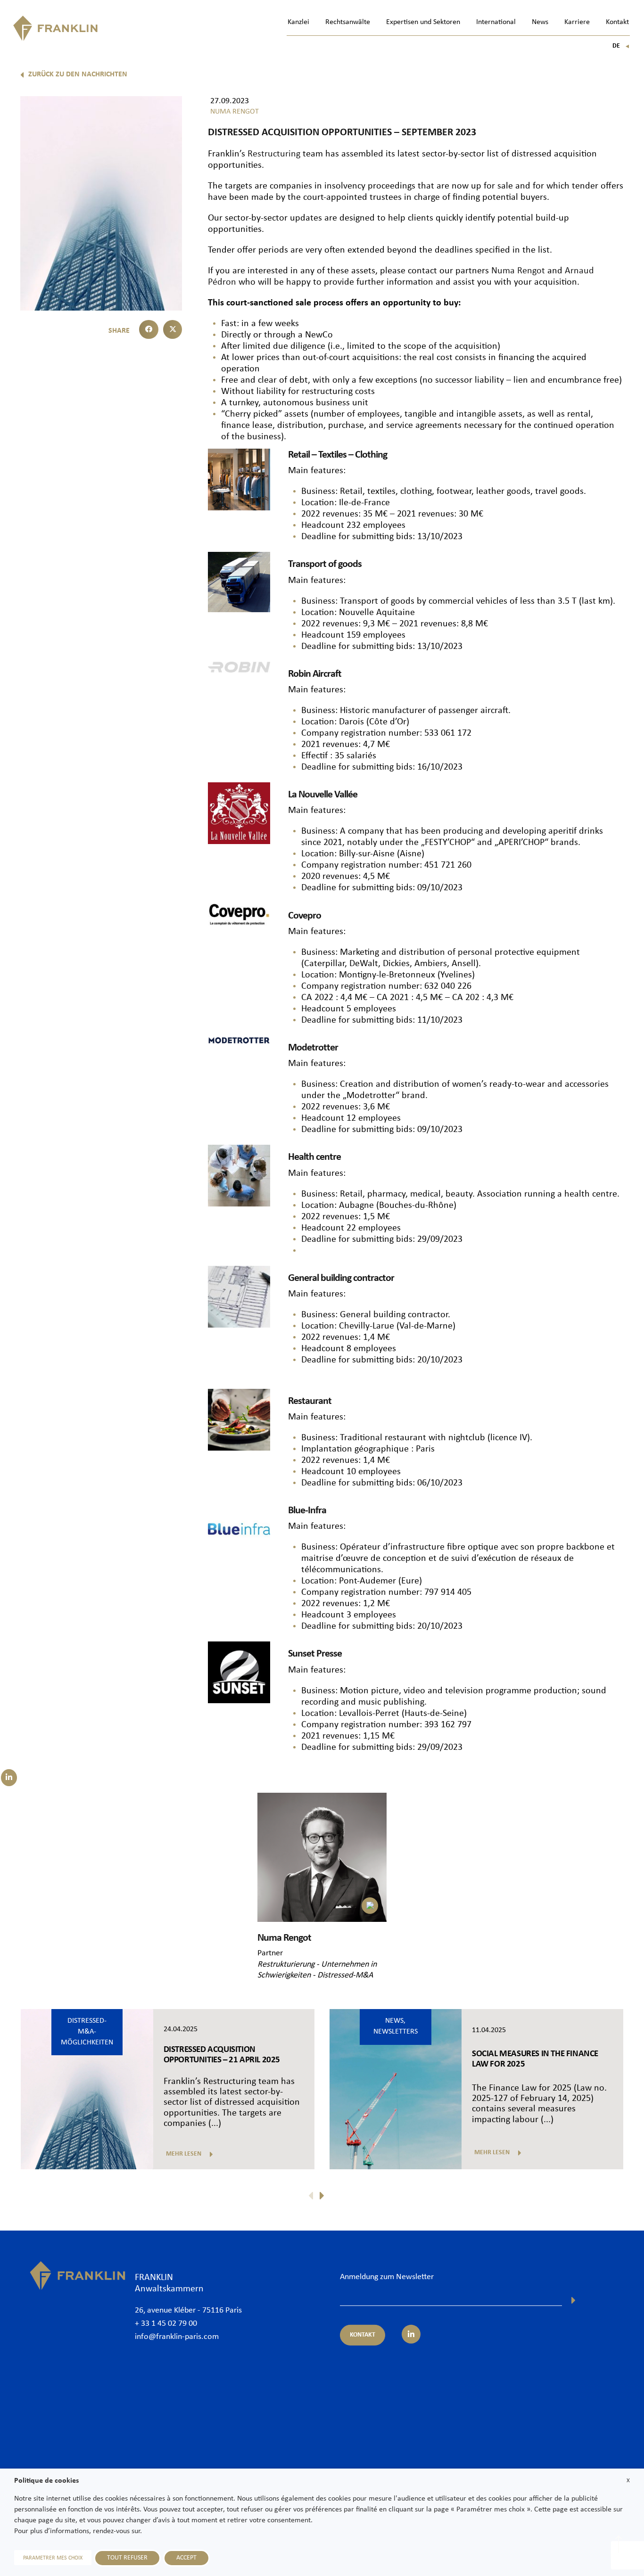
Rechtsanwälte (348, 22)
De (621, 46)
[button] (149, 330)
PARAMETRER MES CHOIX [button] (53, 2558)
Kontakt (617, 22)
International (496, 22)
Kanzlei (298, 22)
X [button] (628, 2481)
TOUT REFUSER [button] (127, 2558)
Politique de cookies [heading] (46, 2481)
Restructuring (274, 154)
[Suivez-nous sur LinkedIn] (9, 1778)
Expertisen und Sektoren (423, 22)
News (540, 22)
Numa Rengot (518, 271)
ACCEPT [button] (186, 2558)
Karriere (577, 22)
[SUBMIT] (574, 2300)
